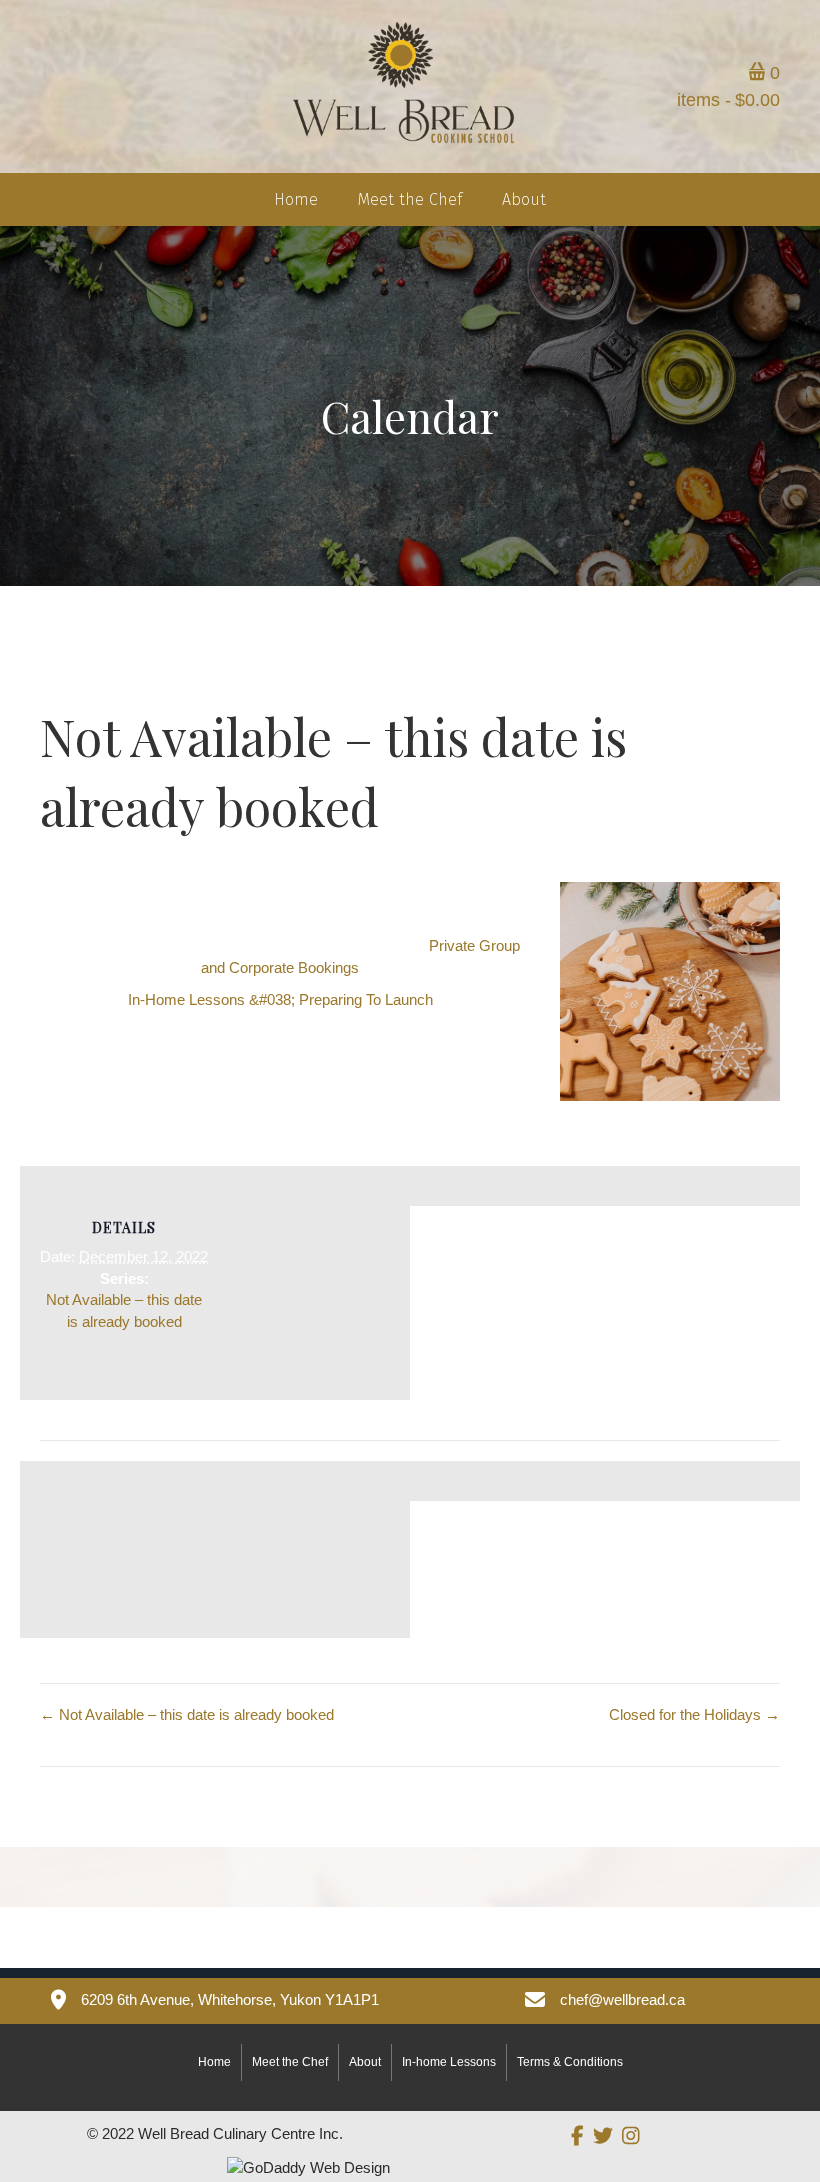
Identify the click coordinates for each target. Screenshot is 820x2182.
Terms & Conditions (570, 2062)
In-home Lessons (449, 2062)
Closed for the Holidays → (694, 1714)
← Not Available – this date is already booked (187, 1714)
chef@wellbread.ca (622, 1999)
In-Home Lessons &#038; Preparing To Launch (280, 999)
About (365, 2062)
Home (214, 2062)
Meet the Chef (290, 2062)
